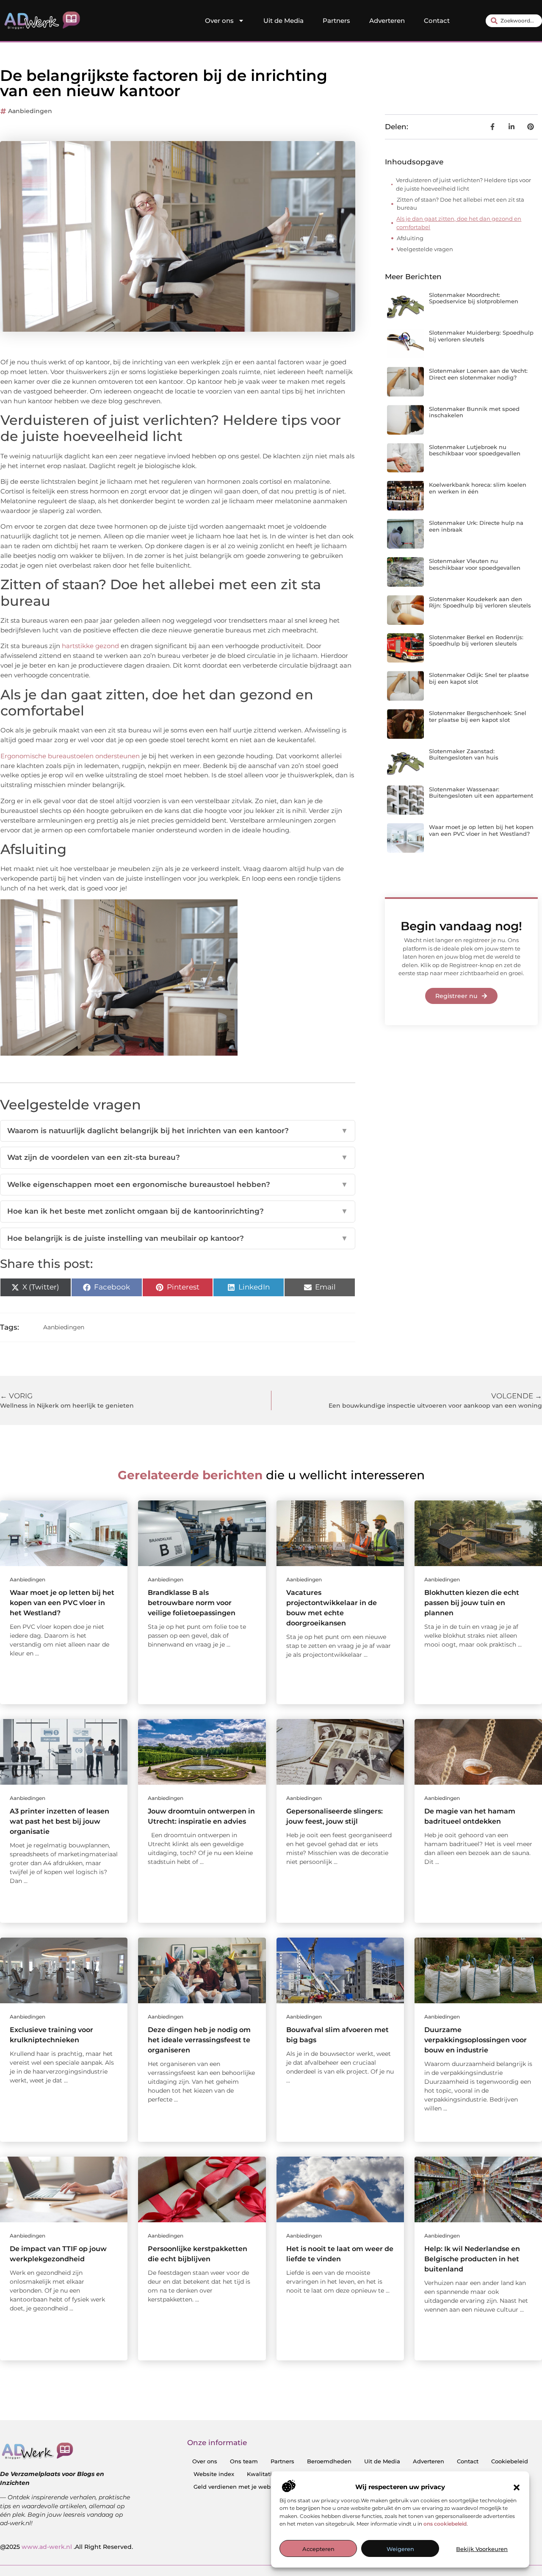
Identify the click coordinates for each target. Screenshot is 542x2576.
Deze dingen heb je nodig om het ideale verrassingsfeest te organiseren (199, 2040)
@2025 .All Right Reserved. (66, 2547)
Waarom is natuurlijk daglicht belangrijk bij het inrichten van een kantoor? (178, 1131)
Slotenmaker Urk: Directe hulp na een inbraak (476, 526)
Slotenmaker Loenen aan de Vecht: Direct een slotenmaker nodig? (478, 374)
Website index (214, 2474)
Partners (336, 21)
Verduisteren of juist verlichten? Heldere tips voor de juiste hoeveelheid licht (463, 184)
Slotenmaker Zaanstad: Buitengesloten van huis (464, 754)
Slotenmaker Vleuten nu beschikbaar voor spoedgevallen (475, 564)
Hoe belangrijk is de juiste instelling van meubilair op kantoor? (178, 1238)
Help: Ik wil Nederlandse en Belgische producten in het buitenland (472, 2259)
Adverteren (387, 21)
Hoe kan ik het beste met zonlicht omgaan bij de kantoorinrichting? (178, 1211)
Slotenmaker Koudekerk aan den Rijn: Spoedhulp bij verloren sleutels (480, 602)
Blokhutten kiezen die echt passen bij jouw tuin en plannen (472, 1603)
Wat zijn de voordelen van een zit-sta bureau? (178, 1157)
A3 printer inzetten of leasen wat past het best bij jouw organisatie (59, 1821)
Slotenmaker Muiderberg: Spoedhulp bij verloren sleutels (481, 336)
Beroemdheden (329, 2461)
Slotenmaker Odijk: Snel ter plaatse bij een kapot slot (479, 678)
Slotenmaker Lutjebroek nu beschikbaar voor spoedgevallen (475, 450)
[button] (517, 2487)
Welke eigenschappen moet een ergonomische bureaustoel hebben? (178, 1184)
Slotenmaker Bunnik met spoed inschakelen (474, 412)
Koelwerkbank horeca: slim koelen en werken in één (478, 488)
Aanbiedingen (30, 111)
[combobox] (514, 21)
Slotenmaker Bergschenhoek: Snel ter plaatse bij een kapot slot (478, 716)
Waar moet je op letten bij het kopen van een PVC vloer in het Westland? (481, 830)
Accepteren (318, 2549)
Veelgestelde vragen (425, 249)
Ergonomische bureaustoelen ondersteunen (70, 756)
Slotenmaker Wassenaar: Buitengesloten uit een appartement (481, 793)
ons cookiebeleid (445, 2524)
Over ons (219, 21)
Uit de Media (283, 21)
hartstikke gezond (90, 646)
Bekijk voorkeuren (482, 2549)
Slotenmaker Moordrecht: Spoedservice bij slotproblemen (474, 298)
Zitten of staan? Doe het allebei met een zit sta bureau (460, 204)
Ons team (244, 2461)
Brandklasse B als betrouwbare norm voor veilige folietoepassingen (192, 1603)
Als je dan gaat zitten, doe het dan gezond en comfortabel (459, 223)
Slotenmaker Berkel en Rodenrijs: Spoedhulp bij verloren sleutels (476, 641)
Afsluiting (410, 238)
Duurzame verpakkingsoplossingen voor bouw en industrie (476, 2040)
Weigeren (400, 2549)
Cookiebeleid (510, 2461)
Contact (437, 21)
